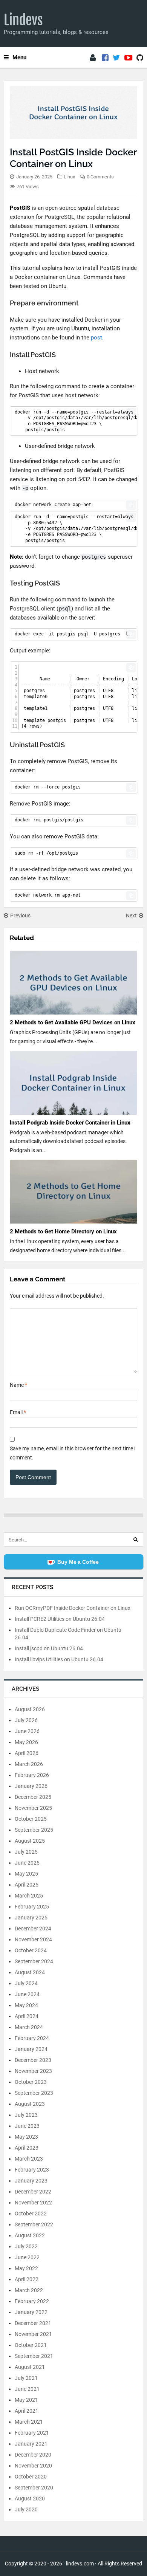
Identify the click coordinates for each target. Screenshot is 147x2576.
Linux (69, 177)
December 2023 (33, 2060)
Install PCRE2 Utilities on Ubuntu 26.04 (60, 1619)
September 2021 (34, 2356)
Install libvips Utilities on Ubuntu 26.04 (59, 1659)
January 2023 (31, 2181)
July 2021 (26, 2378)
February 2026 (32, 1775)
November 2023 (33, 2071)
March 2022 (29, 2290)
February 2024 (32, 2038)
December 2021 (33, 2323)
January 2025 (31, 1918)
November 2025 (33, 1808)
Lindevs (23, 20)
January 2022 (31, 2312)
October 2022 (31, 2214)
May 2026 (26, 1742)
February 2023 (32, 2170)
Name (18, 1385)
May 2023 (26, 2137)
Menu (19, 57)
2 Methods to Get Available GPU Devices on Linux (73, 1022)
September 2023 (34, 2093)
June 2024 (27, 1994)
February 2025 (32, 1907)
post (96, 338)
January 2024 (31, 2049)
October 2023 (31, 2082)
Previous (20, 915)
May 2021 (26, 2400)
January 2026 (31, 1786)
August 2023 (30, 2104)
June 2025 (27, 1863)
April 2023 (27, 2148)
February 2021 (32, 2433)
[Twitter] (116, 58)
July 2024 (26, 1983)
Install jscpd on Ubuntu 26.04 (49, 1648)
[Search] (136, 1540)
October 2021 (31, 2345)
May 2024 (26, 2005)
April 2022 (27, 2279)
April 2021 (27, 2411)
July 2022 (26, 2246)
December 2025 (33, 1797)
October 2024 (31, 1950)
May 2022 (26, 2268)
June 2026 (27, 1731)
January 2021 (31, 2444)
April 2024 (27, 2016)
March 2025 (29, 1896)
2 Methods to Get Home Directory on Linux (63, 1231)
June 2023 (27, 2126)
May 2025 (26, 1874)
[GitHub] (140, 58)
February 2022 (32, 2301)
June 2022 (27, 2257)
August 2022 (30, 2235)
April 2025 (27, 1885)
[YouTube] (128, 58)
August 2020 (30, 2499)
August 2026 (30, 1709)
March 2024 (29, 2027)
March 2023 (29, 2159)
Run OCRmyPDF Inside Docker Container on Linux (73, 1608)
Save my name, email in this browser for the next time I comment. (73, 1453)
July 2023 (26, 2115)
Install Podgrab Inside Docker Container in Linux (70, 1123)
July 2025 (26, 1852)
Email (18, 1412)
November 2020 (33, 2466)
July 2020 (26, 2509)
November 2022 (33, 2203)
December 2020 (33, 2455)
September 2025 (34, 1830)
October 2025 (31, 1819)
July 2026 (26, 1720)
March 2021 (29, 2422)
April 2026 (27, 1753)
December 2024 (33, 1929)
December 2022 (33, 2192)
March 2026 (29, 1764)
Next (131, 915)
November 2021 (33, 2334)
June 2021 (27, 2389)
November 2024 (33, 1939)
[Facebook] (105, 58)
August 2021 (30, 2367)
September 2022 (34, 2224)
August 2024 (30, 1972)
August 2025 (30, 1841)
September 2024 (34, 1961)
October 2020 (31, 2477)
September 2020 (34, 2488)
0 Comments (100, 177)
